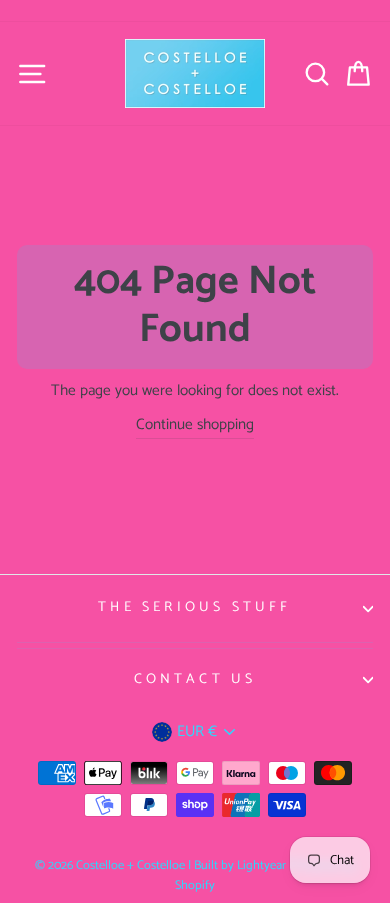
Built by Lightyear (240, 865)
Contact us (195, 679)
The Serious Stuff (194, 607)
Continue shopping (195, 425)
